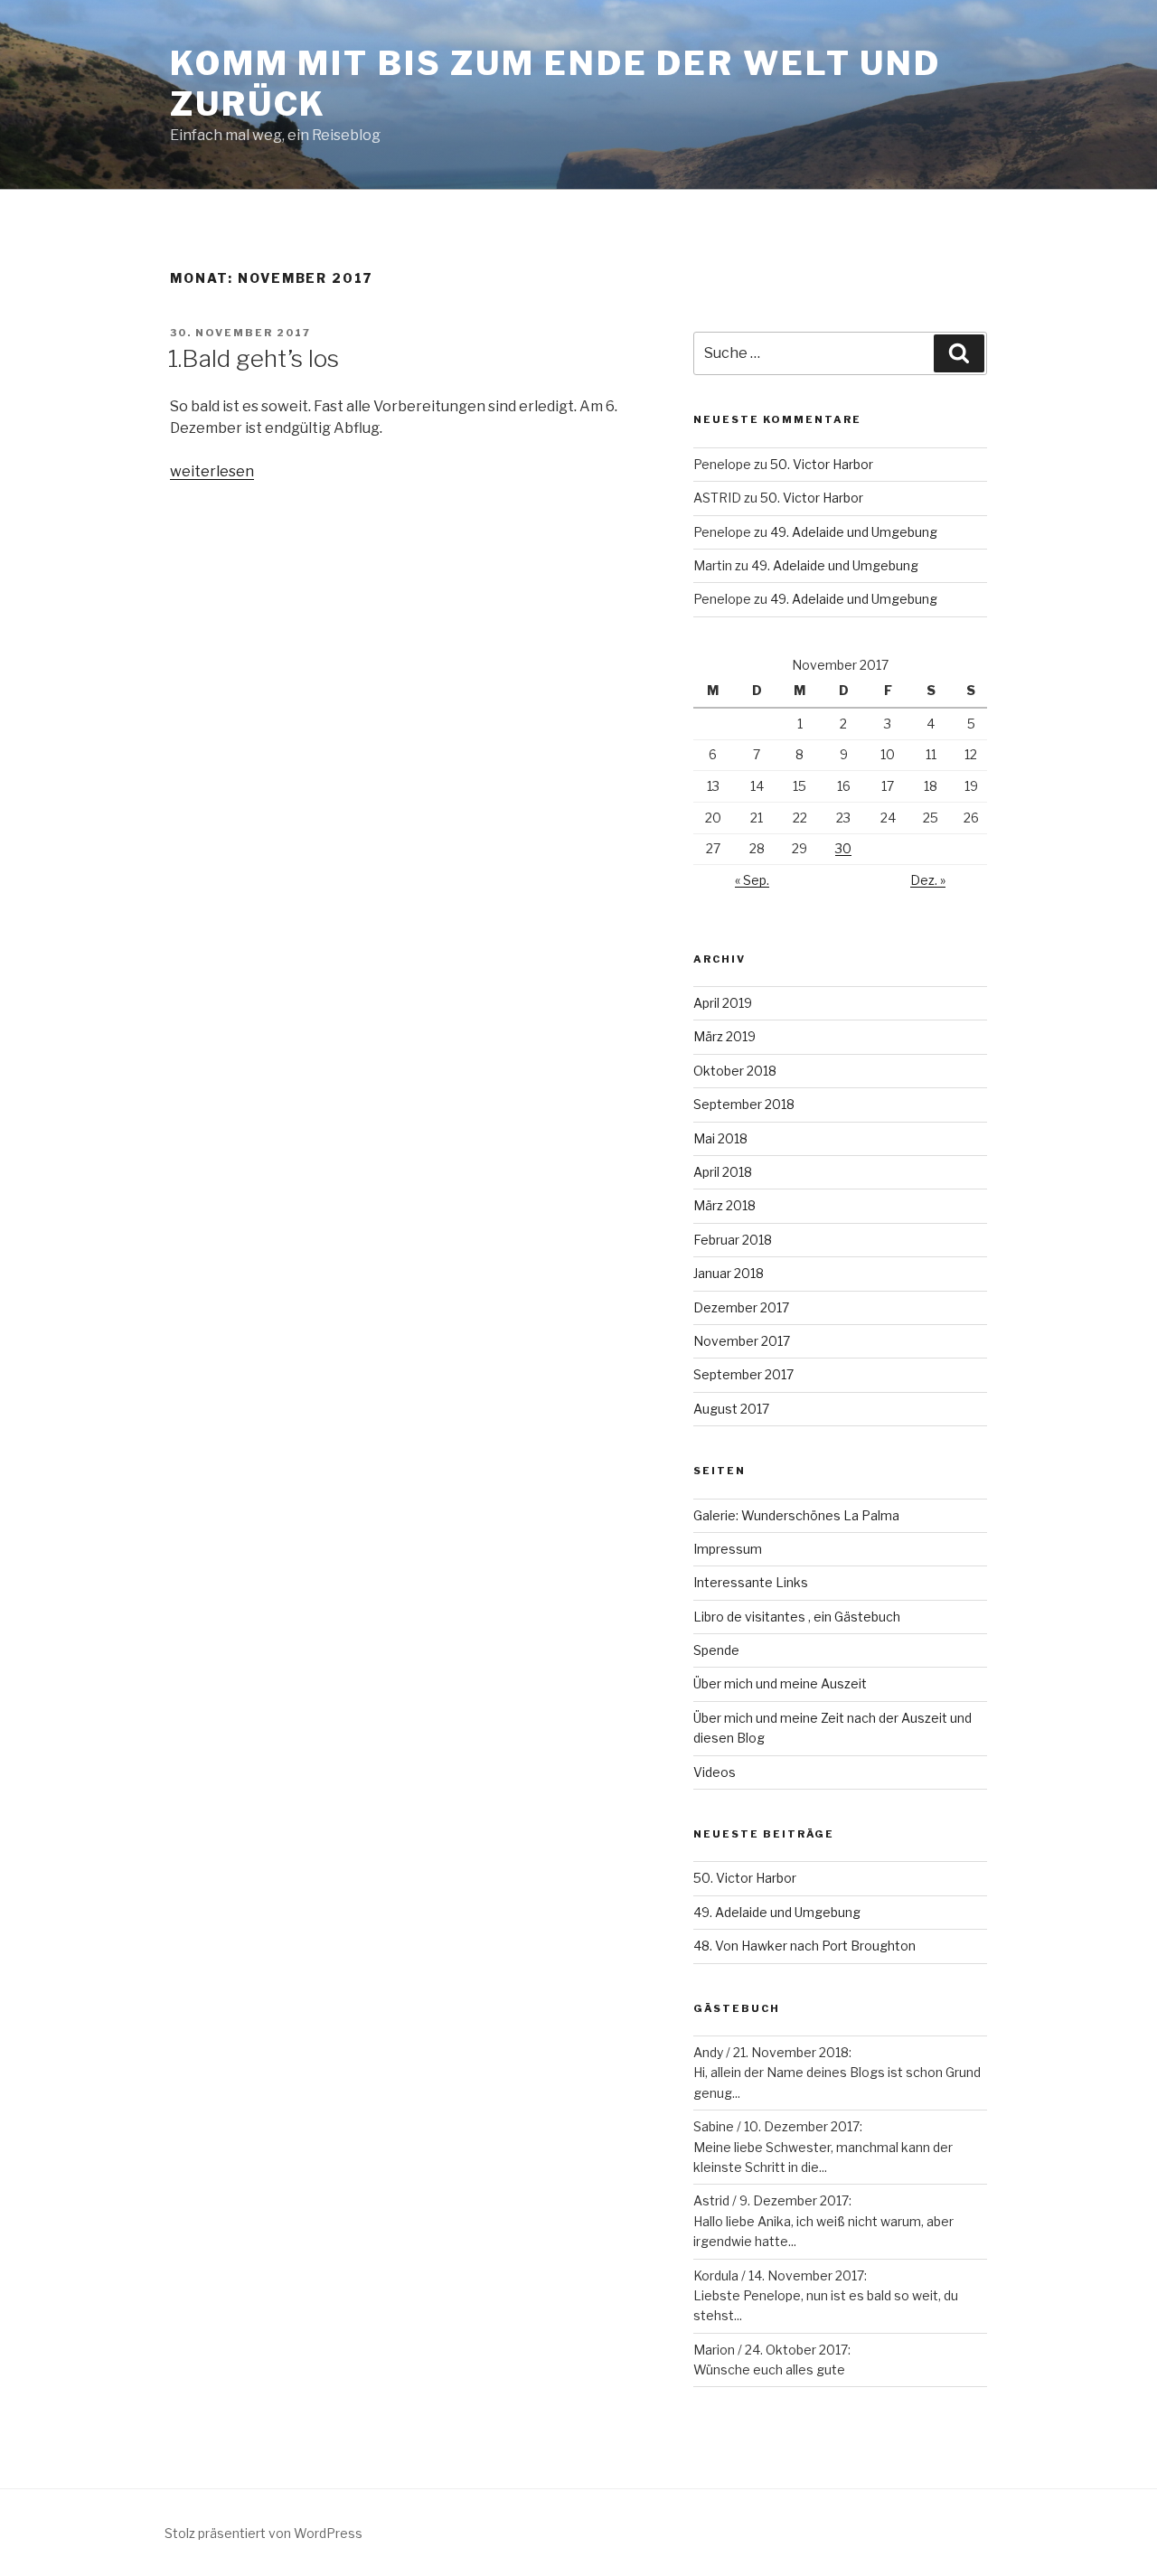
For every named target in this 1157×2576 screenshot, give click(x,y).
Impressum (728, 1549)
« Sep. (752, 880)
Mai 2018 (720, 1138)
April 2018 (723, 1172)
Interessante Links (751, 1582)
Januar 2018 (729, 1273)
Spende (716, 1650)
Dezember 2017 (741, 1307)
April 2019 (723, 1003)
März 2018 (724, 1205)
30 (843, 848)
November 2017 (742, 1341)
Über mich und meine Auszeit (780, 1683)
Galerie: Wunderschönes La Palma (796, 1515)
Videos (715, 1772)
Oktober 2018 (735, 1071)
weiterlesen (212, 471)
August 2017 (731, 1409)
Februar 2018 (733, 1240)
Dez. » (928, 880)
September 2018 (744, 1104)
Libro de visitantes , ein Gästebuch (797, 1617)
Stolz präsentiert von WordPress (263, 2533)
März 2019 (724, 1036)
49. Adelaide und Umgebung (854, 532)
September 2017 (743, 1374)
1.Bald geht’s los (254, 358)
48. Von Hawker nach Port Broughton (804, 1946)
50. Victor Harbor (822, 464)
